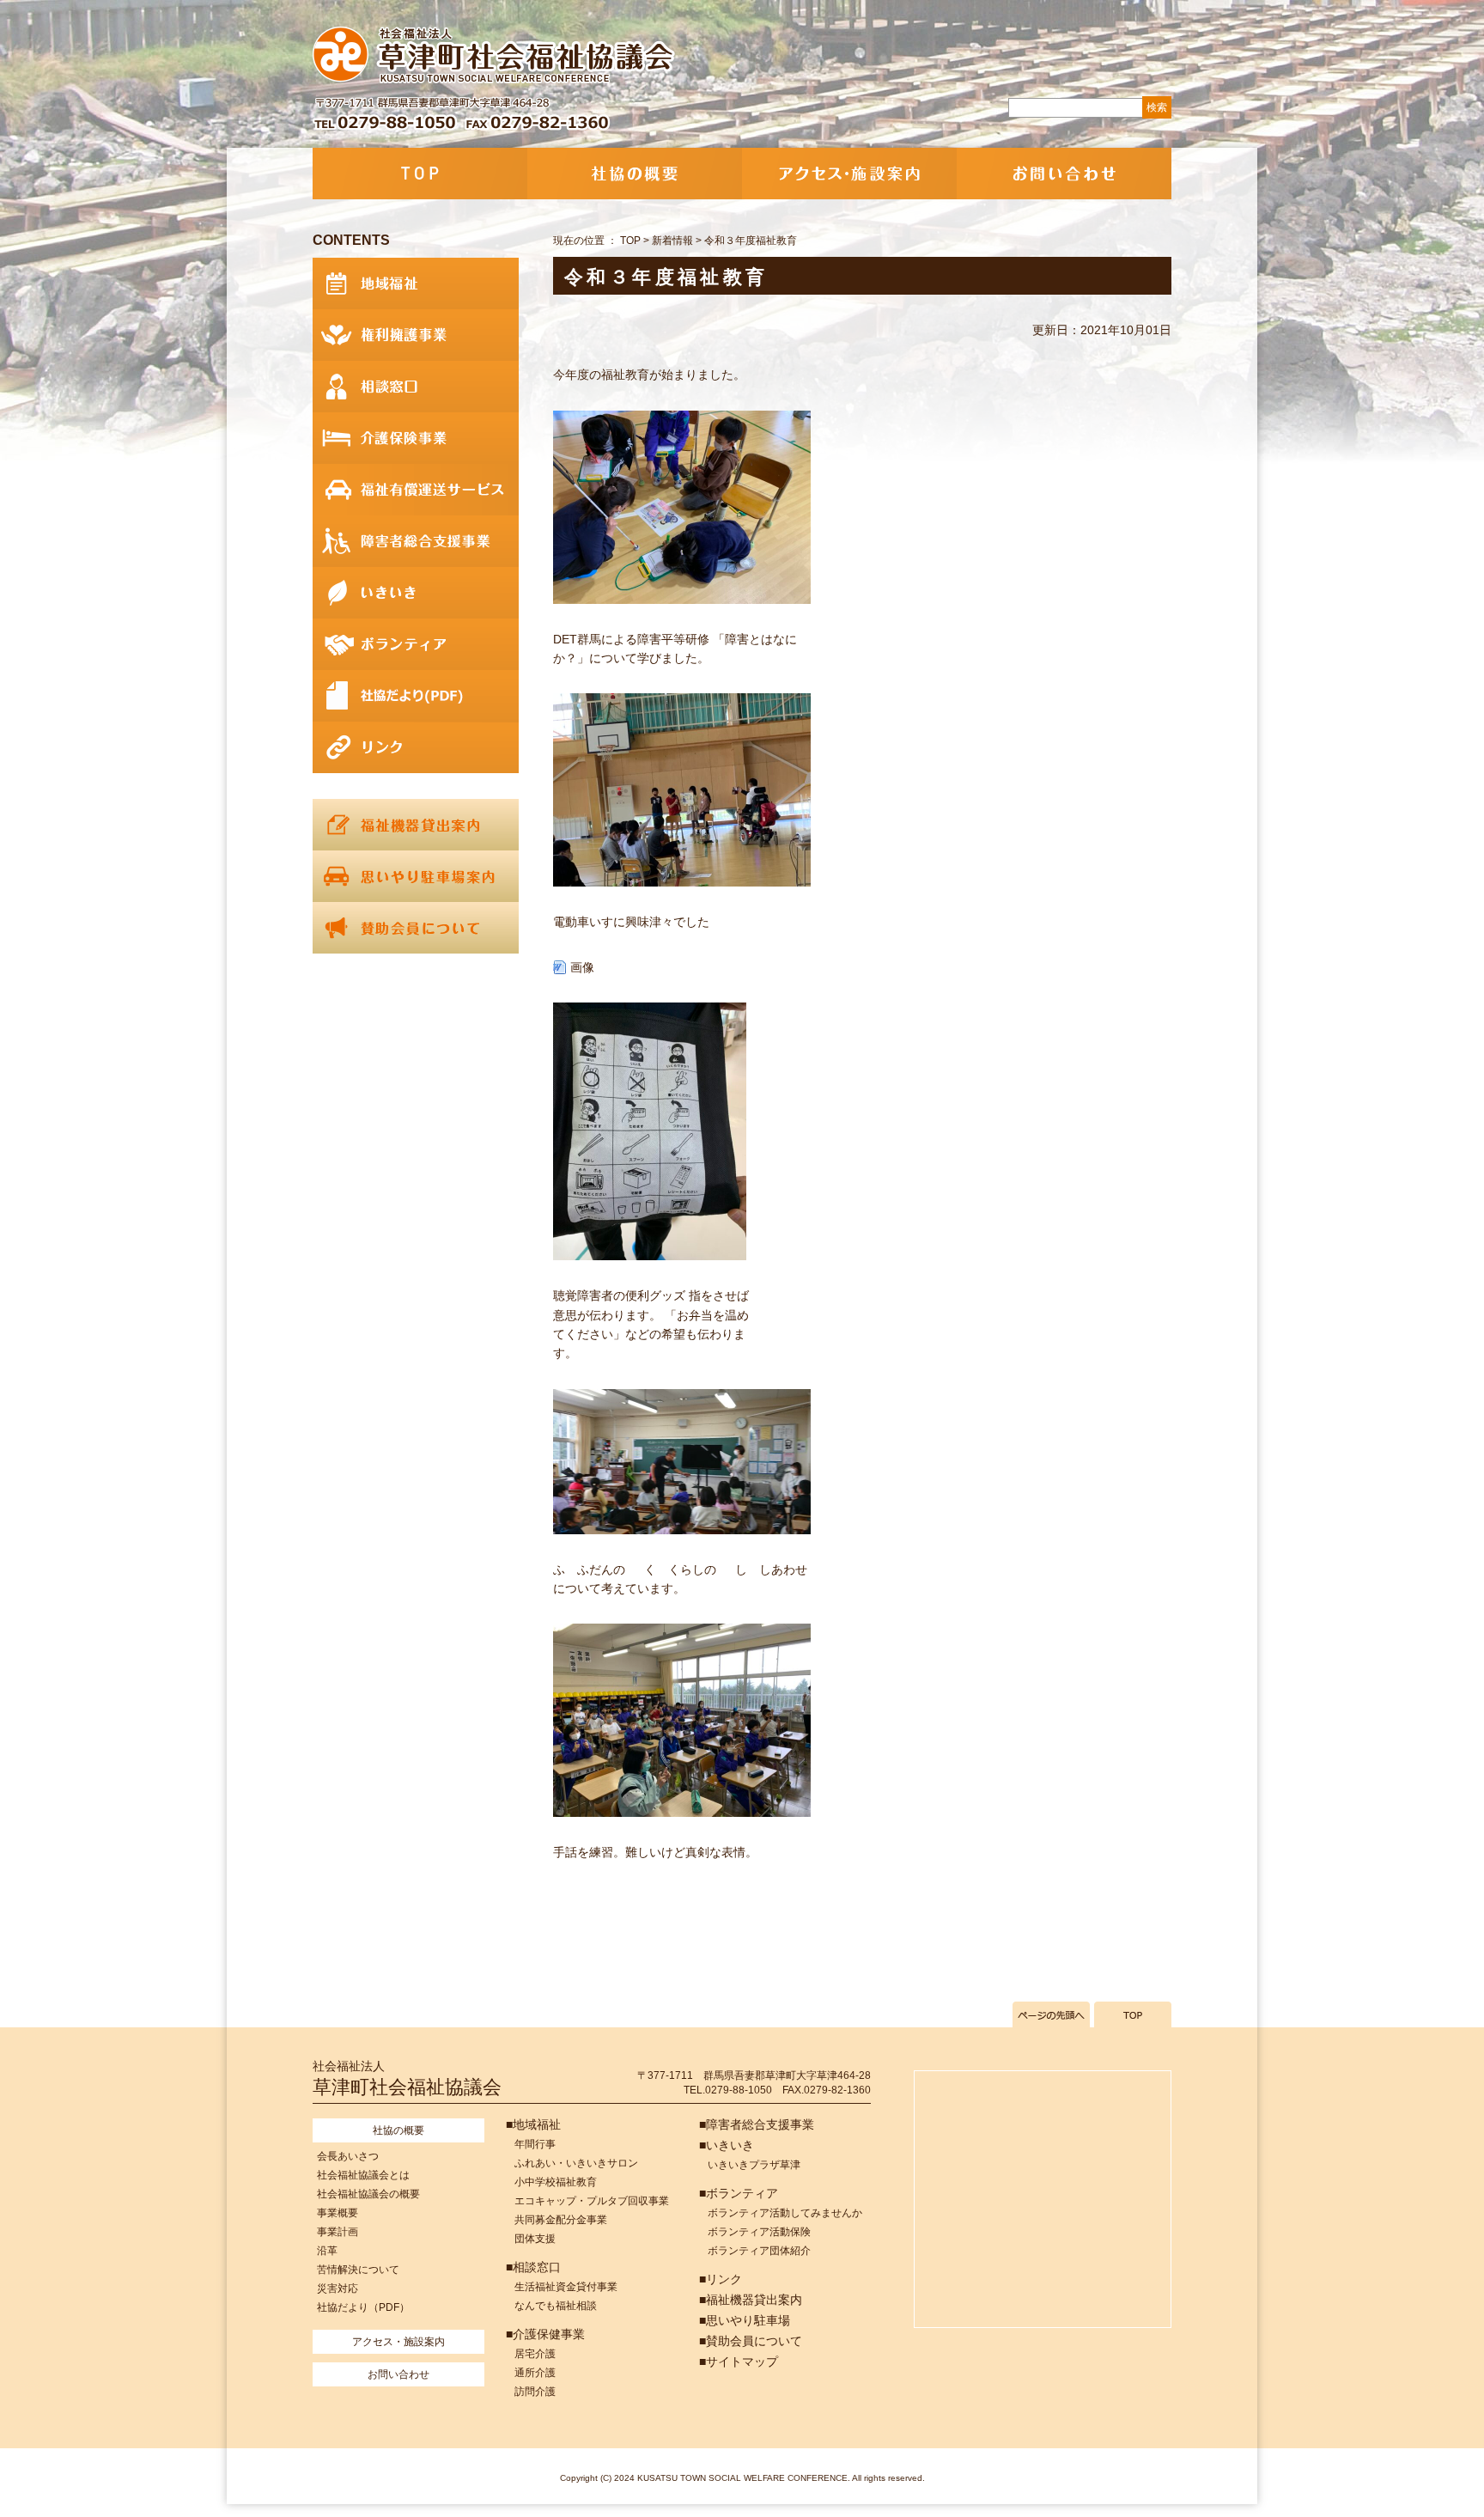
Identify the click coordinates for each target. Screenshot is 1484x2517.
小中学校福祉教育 (556, 2182)
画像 (582, 967)
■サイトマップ (739, 2362)
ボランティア (416, 644)
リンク (416, 747)
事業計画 (338, 2232)
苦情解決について (358, 2270)
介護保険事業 (416, 438)
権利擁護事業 (416, 335)
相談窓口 (416, 387)
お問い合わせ (1064, 174)
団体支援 (535, 2239)
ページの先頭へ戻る (1051, 2014)
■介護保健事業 (545, 2334)
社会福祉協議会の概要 (368, 2194)
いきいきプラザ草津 (754, 2165)
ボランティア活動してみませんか (785, 2213)
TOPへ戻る (1133, 2014)
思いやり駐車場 (416, 876)
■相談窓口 (533, 2267)
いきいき (416, 593)
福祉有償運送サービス (416, 490)
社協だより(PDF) (416, 696)
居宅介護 (535, 2354)
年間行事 (535, 2144)
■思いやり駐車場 (745, 2320)
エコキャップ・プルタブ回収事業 (592, 2201)
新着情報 (672, 241)
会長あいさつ (348, 2156)
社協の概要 (635, 174)
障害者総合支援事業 (416, 541)
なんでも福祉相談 (556, 2306)
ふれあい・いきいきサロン (576, 2163)
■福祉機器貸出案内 (751, 2300)
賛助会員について (416, 928)
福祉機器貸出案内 (416, 825)
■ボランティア (739, 2193)
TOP (420, 174)
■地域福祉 (533, 2124)
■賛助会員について (751, 2341)
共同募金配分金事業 (561, 2220)
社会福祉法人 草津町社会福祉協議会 (495, 56)
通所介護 (535, 2373)
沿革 (327, 2251)
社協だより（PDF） (363, 2307)
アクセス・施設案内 (849, 174)
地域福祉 (416, 283)
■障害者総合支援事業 (757, 2124)
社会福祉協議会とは (363, 2175)
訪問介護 (535, 2392)
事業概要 (338, 2213)
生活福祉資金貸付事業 (566, 2287)
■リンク (721, 2279)
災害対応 (338, 2288)
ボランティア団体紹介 (759, 2251)
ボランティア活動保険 (759, 2232)
